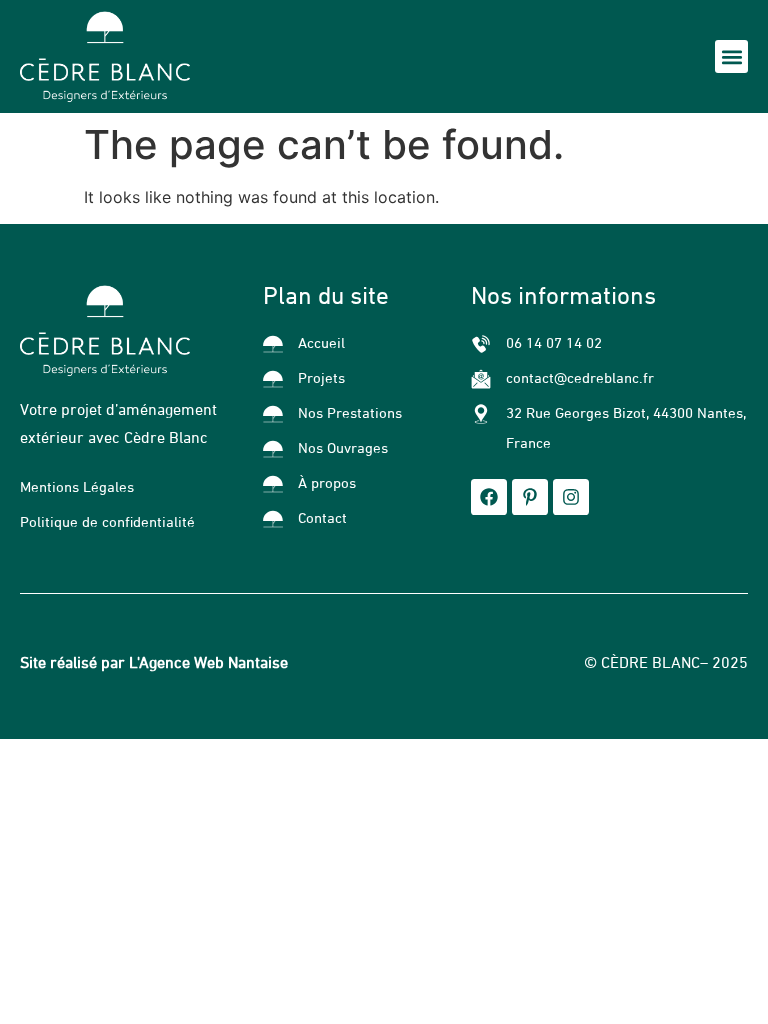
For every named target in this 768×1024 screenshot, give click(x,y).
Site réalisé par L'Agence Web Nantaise (154, 664)
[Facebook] (489, 497)
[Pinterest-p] (530, 497)
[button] (731, 56)
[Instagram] (571, 497)
